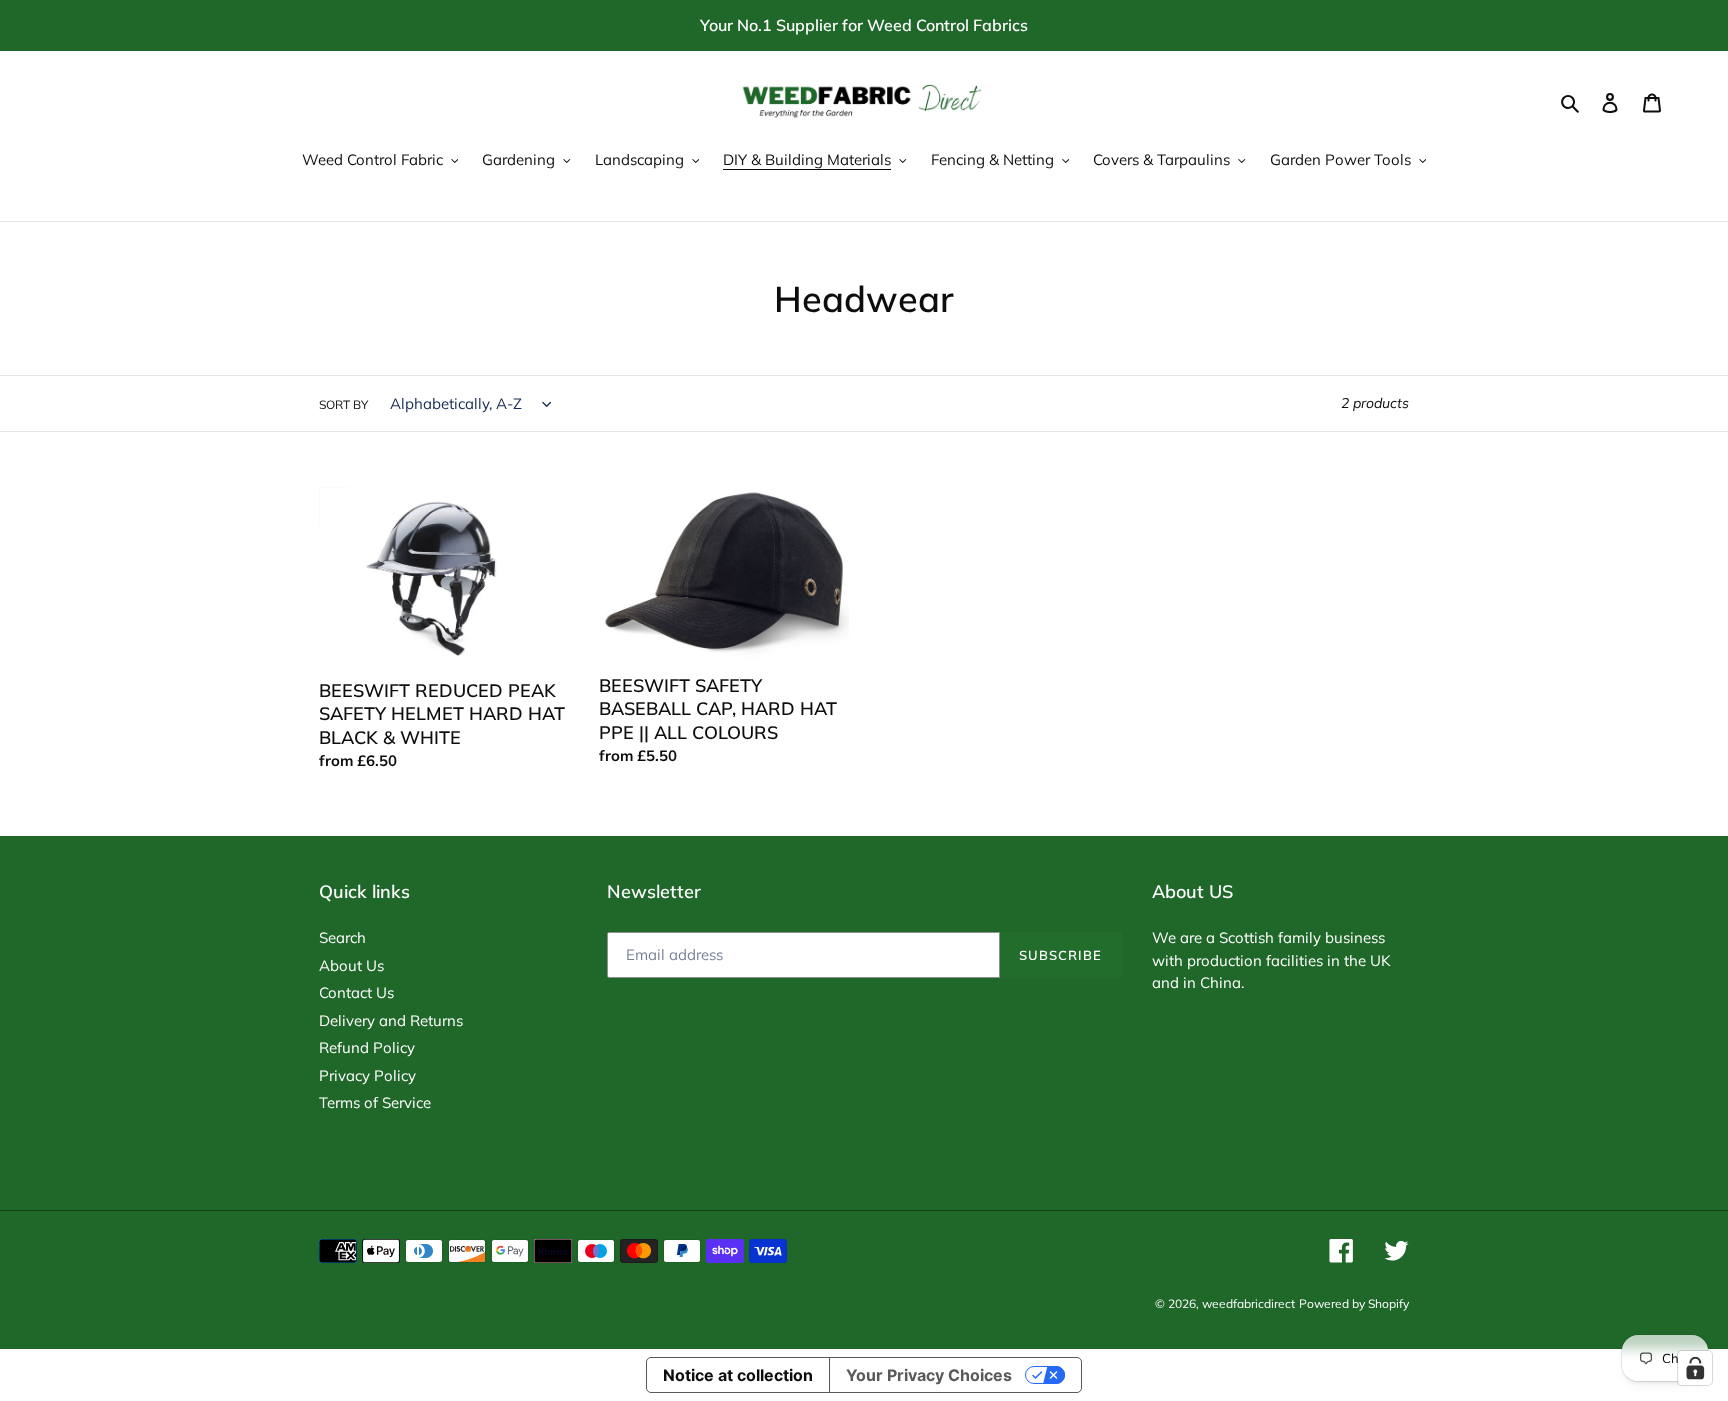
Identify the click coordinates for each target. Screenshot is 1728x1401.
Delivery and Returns (391, 1020)
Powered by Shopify (1354, 1303)
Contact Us (356, 992)
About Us (351, 965)
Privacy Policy (367, 1075)
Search (342, 937)
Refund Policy (367, 1047)
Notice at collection (738, 1375)
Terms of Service (375, 1102)
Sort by (343, 404)
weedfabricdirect (1248, 1303)
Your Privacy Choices (929, 1375)
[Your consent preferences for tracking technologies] (1695, 1368)
